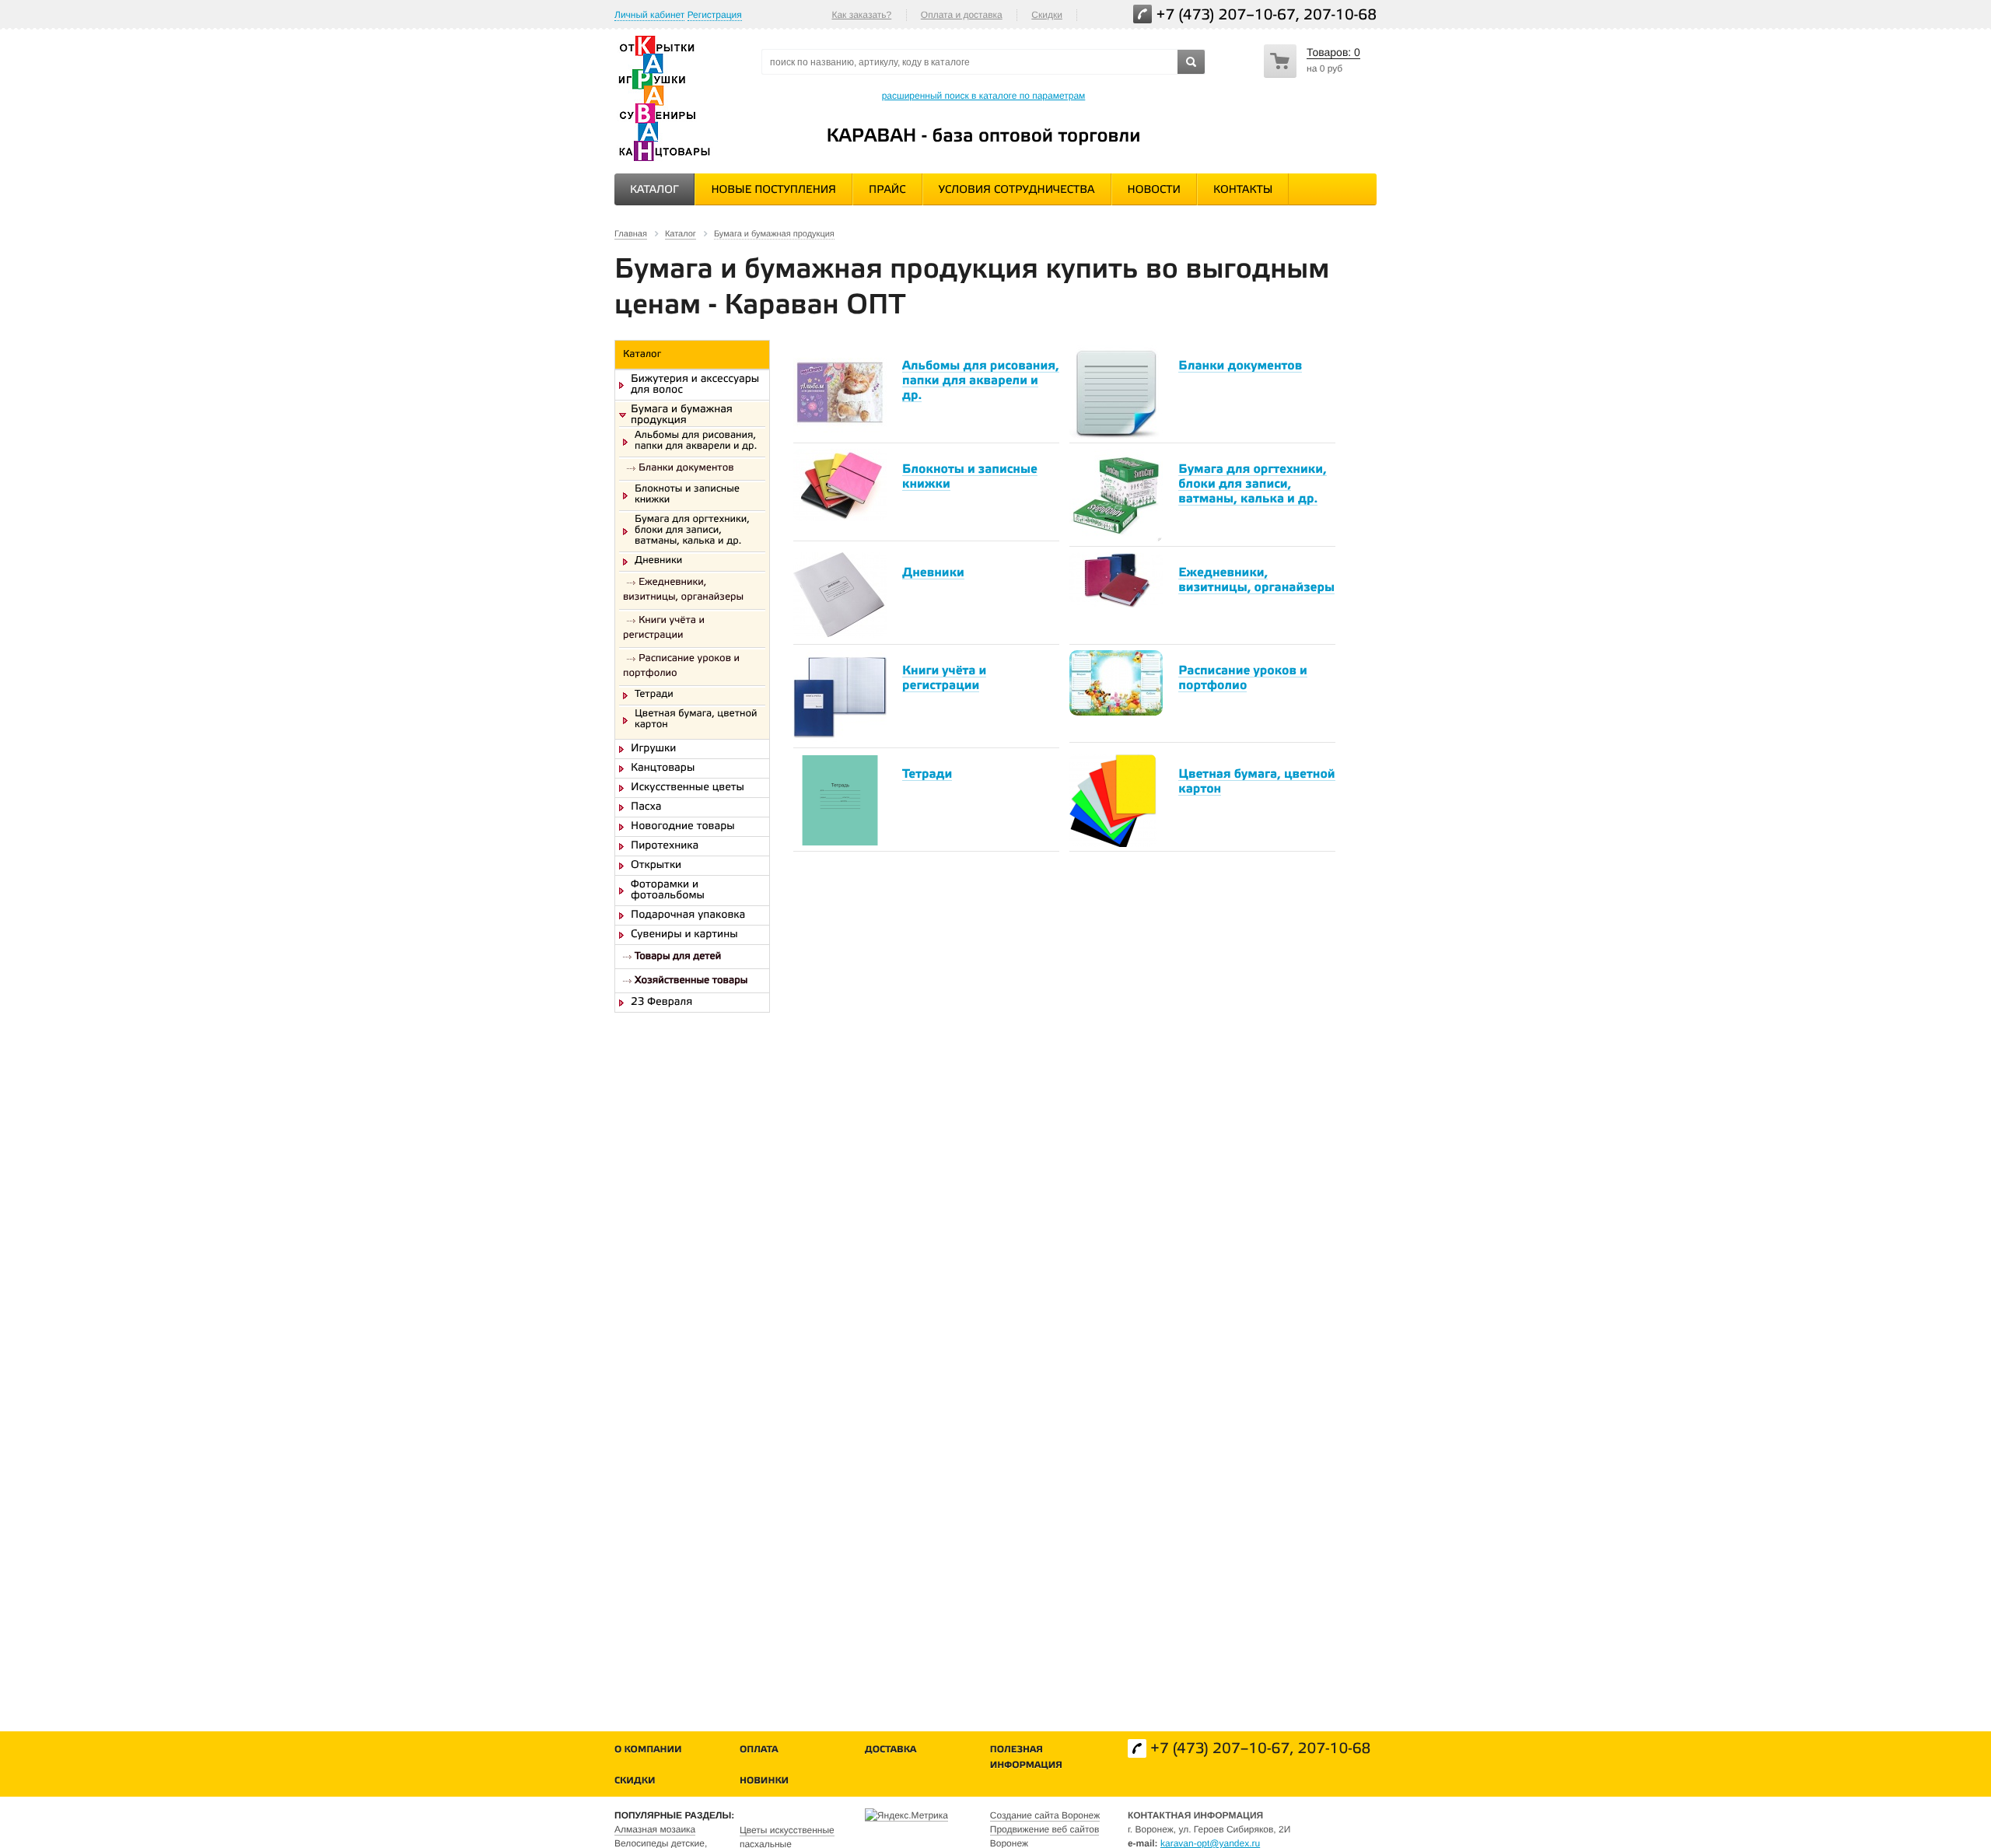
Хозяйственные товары (691, 981)
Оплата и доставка (962, 15)
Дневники (658, 562)
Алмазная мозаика (655, 1829)
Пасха (646, 807)
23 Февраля (661, 1003)
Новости (1154, 190)
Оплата (759, 1750)
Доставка (891, 1750)
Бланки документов (686, 469)
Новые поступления (773, 190)
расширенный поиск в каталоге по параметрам (984, 96)
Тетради (654, 695)
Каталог (654, 190)
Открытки (656, 866)
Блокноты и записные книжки (687, 495)
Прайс (887, 190)
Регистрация (715, 15)
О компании (648, 1750)
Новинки (764, 1781)
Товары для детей (678, 957)
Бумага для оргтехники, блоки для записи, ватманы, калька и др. (692, 531)
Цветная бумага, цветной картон (696, 720)
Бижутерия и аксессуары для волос (695, 385)
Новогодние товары (683, 827)
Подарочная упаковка (688, 915)
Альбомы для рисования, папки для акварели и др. (696, 442)
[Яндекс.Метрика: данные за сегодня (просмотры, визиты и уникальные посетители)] (906, 1815)
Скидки (1047, 15)
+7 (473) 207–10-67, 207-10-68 (1267, 16)
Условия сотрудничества (1017, 190)
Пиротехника (665, 846)
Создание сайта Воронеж (1045, 1815)
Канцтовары (663, 768)
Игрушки (653, 749)
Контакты (1243, 190)
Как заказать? (861, 15)
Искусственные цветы (688, 788)
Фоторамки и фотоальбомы (668, 891)
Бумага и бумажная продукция (682, 415)
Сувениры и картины (684, 935)
